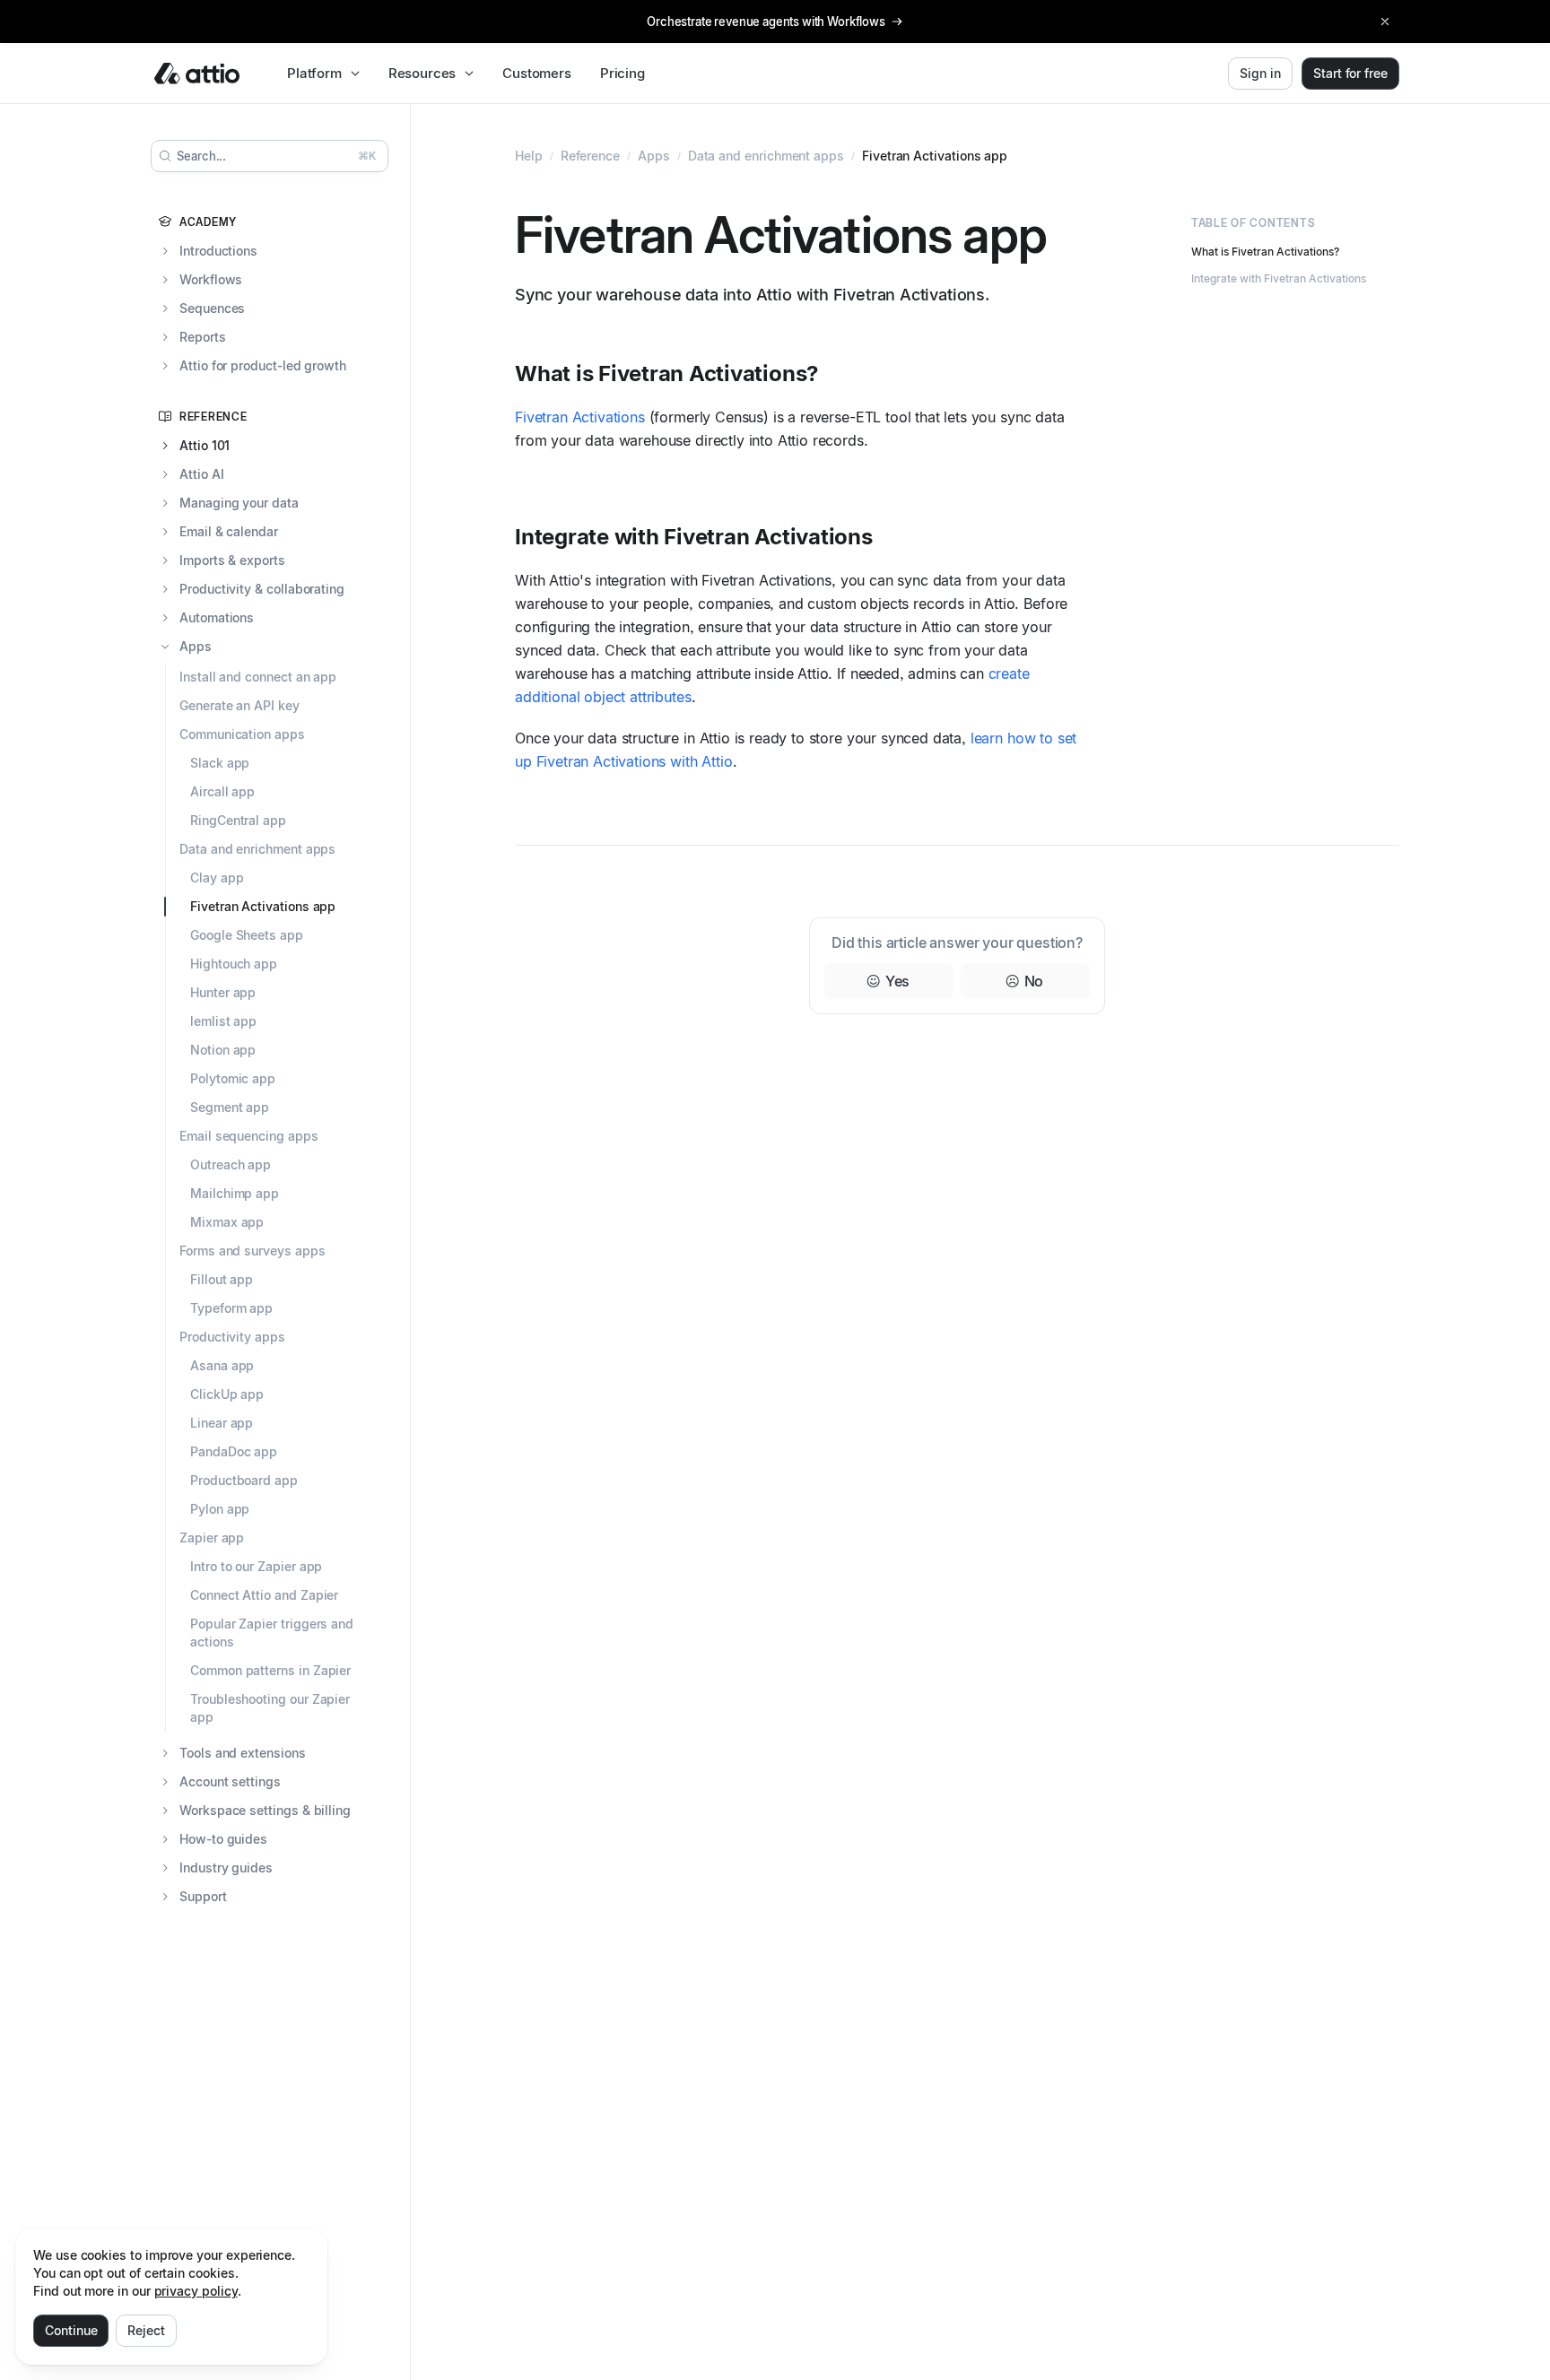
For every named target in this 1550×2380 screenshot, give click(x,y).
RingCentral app (238, 820)
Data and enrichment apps (257, 849)
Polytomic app (233, 1078)
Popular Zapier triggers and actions (272, 1633)
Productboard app (244, 1480)
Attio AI (201, 474)
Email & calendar (229, 531)
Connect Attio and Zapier (264, 1595)
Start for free (1350, 73)
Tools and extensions (243, 1753)
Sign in (1260, 73)
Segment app (230, 1107)
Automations (217, 617)
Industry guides (226, 1868)
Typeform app (231, 1308)
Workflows (211, 279)
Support (203, 1896)
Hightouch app (234, 964)
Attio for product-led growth (263, 365)
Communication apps (242, 734)
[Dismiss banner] (1385, 22)
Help (529, 156)
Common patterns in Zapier (270, 1670)
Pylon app (220, 1509)
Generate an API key (239, 705)
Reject (146, 2330)
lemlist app (223, 1021)
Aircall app (222, 791)
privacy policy (196, 2291)
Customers (537, 73)
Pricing (623, 73)
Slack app (220, 763)
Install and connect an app (258, 677)
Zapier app (212, 1537)
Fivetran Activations (580, 417)
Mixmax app (227, 1222)
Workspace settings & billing (265, 1810)
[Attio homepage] (197, 74)
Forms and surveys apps (252, 1251)
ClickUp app (227, 1394)
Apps (196, 646)
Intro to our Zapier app (256, 1566)
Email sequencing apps (249, 1136)
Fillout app (222, 1279)
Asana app (222, 1365)
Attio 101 (205, 445)
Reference (590, 156)
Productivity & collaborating (262, 589)
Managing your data (239, 503)
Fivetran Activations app (263, 906)
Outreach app (231, 1164)
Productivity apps (232, 1337)
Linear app (222, 1423)
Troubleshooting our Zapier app (270, 1708)
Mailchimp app (235, 1193)
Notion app (223, 1050)
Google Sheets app (247, 935)
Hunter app (223, 992)
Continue (71, 2330)
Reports (203, 337)
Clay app (217, 877)
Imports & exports (232, 560)
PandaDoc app (234, 1451)
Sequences (212, 308)
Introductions (218, 251)
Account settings (230, 1781)
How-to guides (223, 1839)
